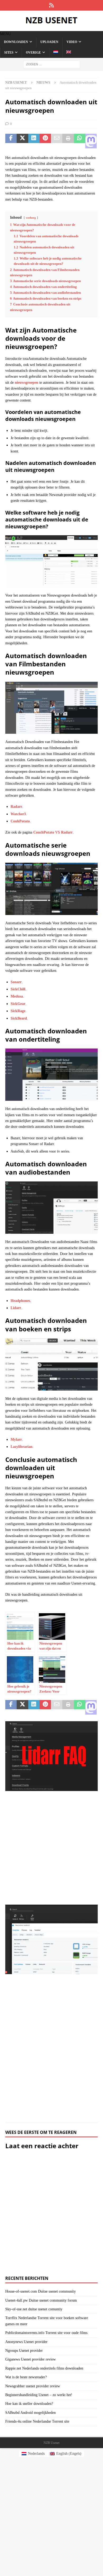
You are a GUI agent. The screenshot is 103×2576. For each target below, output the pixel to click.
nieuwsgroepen (27, 383)
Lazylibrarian (22, 1447)
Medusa (17, 996)
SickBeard (19, 1018)
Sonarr (16, 982)
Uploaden (49, 42)
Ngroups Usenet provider (24, 2351)
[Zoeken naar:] (52, 64)
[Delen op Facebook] (11, 141)
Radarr (16, 807)
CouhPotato (20, 821)
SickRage (18, 1011)
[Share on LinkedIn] (34, 141)
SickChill (18, 989)
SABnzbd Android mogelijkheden (31, 2413)
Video (72, 42)
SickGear (18, 1004)
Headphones (20, 1301)
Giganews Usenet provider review (31, 2359)
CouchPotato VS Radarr (53, 832)
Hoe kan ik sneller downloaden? (29, 2404)
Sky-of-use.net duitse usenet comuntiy (34, 2309)
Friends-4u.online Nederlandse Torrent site (37, 2421)
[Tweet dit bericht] (22, 141)
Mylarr (16, 1440)
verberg (31, 218)
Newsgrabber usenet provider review (33, 2386)
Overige (33, 53)
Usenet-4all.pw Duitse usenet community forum (41, 2300)
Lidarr (16, 1308)
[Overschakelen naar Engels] (69, 53)
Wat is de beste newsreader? (26, 2377)
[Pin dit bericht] (45, 141)
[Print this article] (68, 141)
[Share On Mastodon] (91, 141)
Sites (9, 53)
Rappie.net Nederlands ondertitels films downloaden (44, 2368)
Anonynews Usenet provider (26, 2342)
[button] (5, 34)
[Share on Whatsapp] (80, 141)
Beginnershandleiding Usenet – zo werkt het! (39, 2395)
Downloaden (16, 42)
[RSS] (52, 5)
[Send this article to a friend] (57, 141)
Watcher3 (18, 814)
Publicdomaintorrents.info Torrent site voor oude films (46, 2333)
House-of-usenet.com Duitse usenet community (41, 2291)
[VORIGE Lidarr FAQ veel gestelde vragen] (51, 1810)
